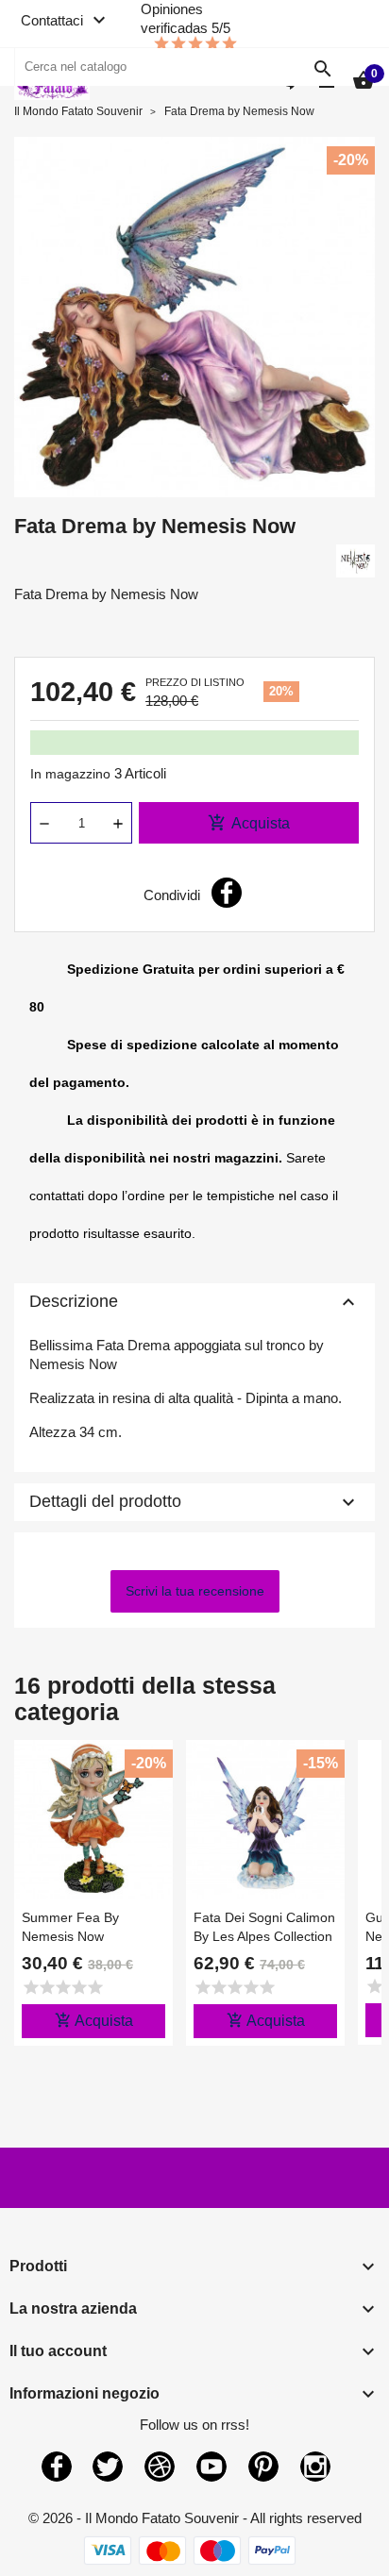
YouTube (211, 2467)
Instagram (315, 2467)
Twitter (108, 2467)
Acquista (249, 823)
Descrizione (194, 1302)
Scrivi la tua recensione (195, 1591)
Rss (160, 2467)
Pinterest (263, 2467)
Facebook (57, 2467)
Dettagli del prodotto (194, 1502)
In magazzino (70, 774)
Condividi (227, 893)
